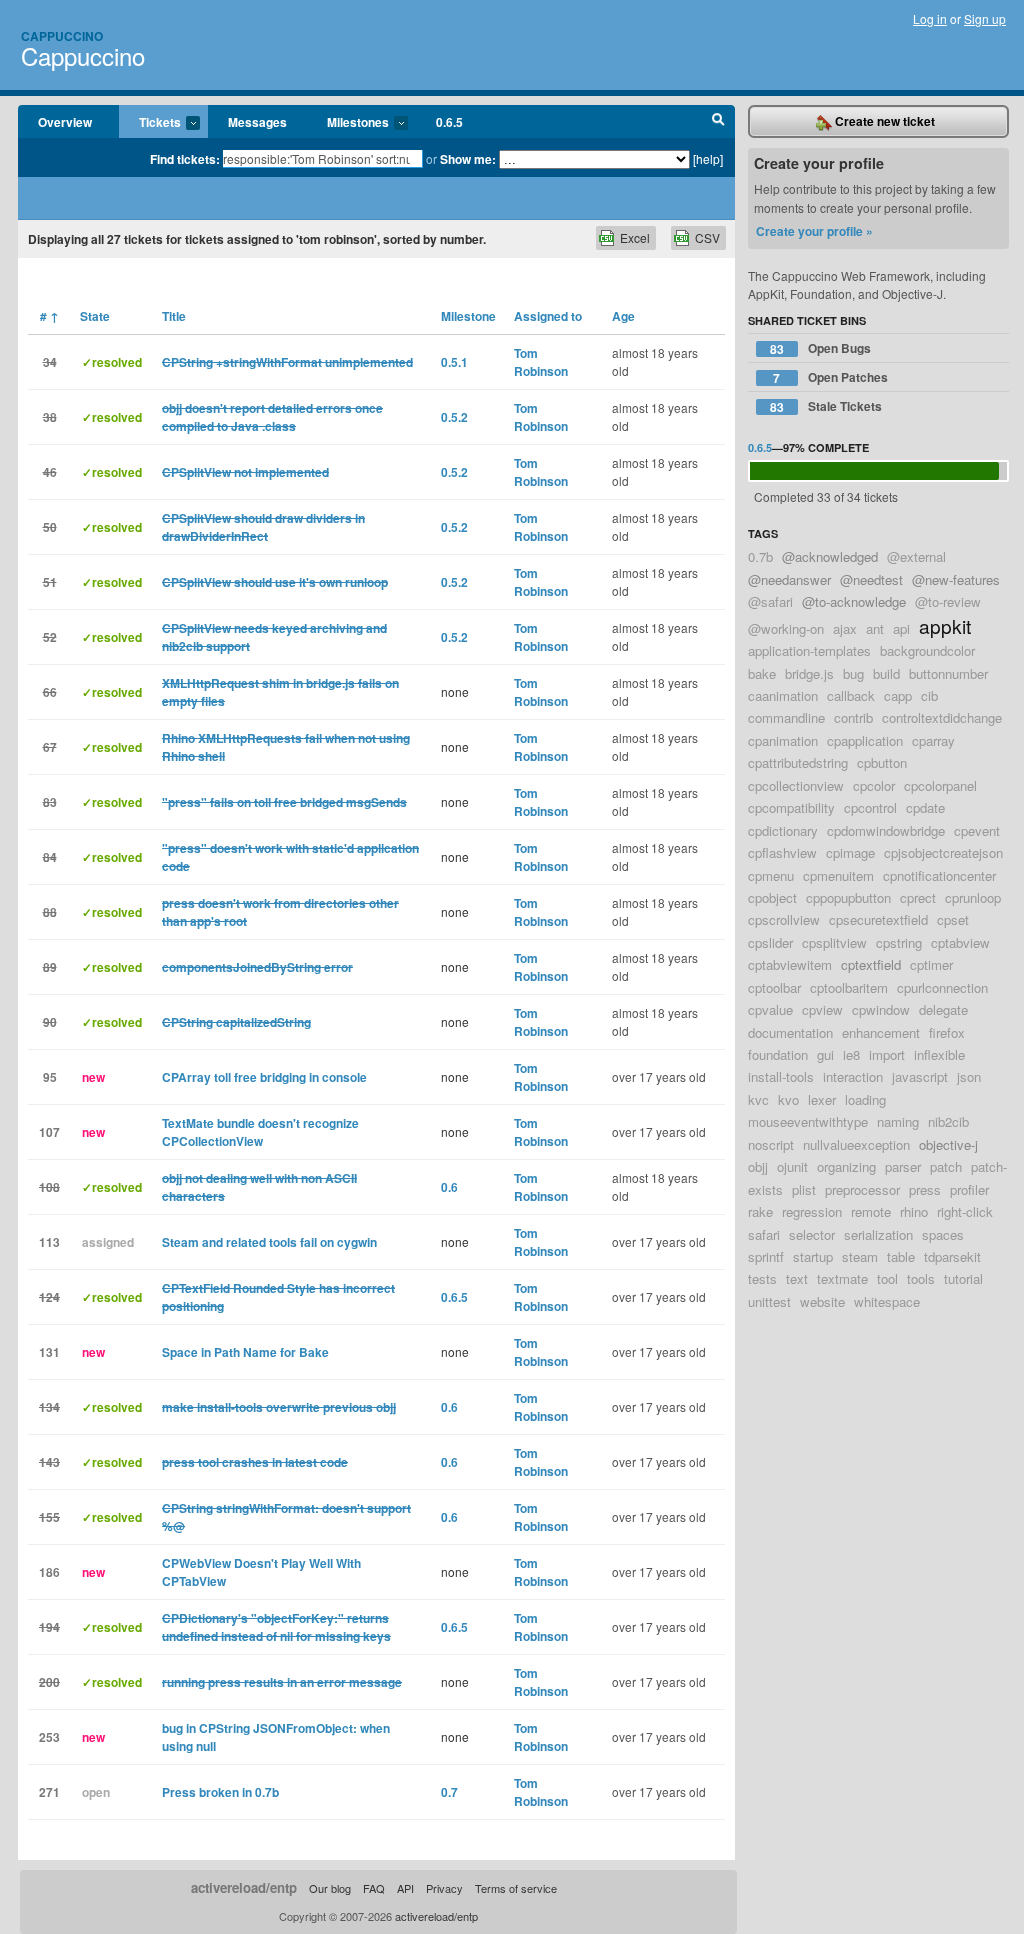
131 (49, 1352)
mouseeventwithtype (808, 1121)
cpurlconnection (942, 987)
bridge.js (809, 673)
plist (804, 1189)
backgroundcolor (927, 650)
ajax (845, 628)
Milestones (348, 123)
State (95, 316)
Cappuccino (62, 36)
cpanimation (783, 740)
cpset (953, 919)
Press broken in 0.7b (220, 1792)
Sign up (985, 18)
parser (903, 1166)
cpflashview (782, 852)
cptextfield (871, 964)
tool (887, 1278)
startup (813, 1256)
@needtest (871, 579)
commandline (786, 717)
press (925, 1189)
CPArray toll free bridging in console (264, 1077)
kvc (758, 1099)
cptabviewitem (790, 964)
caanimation (783, 695)
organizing (846, 1166)
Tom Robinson (541, 362)
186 (49, 1572)
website (822, 1301)
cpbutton (882, 762)
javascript (920, 1076)
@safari (770, 601)
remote (871, 1211)
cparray (933, 740)
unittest (769, 1301)
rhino (914, 1211)
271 (49, 1792)
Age (623, 316)
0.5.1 (454, 362)
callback (851, 695)
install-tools (781, 1076)
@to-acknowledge (854, 601)
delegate (943, 1009)
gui (825, 1054)
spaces (943, 1234)
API (405, 1888)
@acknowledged (830, 556)
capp (898, 695)
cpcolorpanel (940, 785)
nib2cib (948, 1121)
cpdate (925, 807)
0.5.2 (454, 417)
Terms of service (516, 1888)
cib (929, 695)
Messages (257, 122)
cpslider (770, 942)
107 (49, 1132)
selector (812, 1234)
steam (860, 1256)
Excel (635, 237)
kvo (788, 1099)
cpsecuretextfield (878, 919)
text (797, 1278)
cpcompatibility (791, 807)
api (901, 628)
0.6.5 (449, 122)
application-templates (809, 650)
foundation (778, 1054)
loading (865, 1099)
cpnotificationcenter (939, 875)
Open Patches (830, 377)
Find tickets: (185, 159)
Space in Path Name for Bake (245, 1352)
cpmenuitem (838, 875)
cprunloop (973, 897)
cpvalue (770, 1009)
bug (853, 673)
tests (762, 1278)
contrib (853, 717)
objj (758, 1166)
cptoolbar (774, 987)
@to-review (948, 601)
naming (898, 1121)
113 (49, 1242)
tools (921, 1278)
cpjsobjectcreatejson (943, 852)
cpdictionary (783, 830)
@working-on (786, 628)
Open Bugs (820, 348)
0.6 (449, 1187)
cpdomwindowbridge (886, 830)
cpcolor (874, 785)
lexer (822, 1099)
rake (760, 1211)
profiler (969, 1189)
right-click (965, 1211)
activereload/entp (244, 1887)
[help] (708, 158)
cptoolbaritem (849, 987)
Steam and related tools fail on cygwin (269, 1242)
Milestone (468, 316)
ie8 (851, 1054)
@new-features (956, 579)
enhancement (881, 1032)
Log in (930, 18)
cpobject (772, 897)
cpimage (850, 852)
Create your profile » (814, 231)
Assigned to (548, 316)
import (887, 1054)
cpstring (899, 942)
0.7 (449, 1792)
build (886, 673)
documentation (790, 1032)
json (969, 1076)
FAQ (374, 1888)
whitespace (887, 1301)
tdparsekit (952, 1256)
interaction (853, 1076)
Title (174, 316)
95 (50, 1077)
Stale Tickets (826, 406)
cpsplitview (834, 942)
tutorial (963, 1278)
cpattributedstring (798, 762)
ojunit (792, 1166)
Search (718, 122)
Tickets (150, 123)
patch (946, 1166)
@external (916, 556)
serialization (878, 1234)
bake (762, 673)
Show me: (468, 159)
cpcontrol (870, 807)
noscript (771, 1144)
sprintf (766, 1256)
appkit (945, 625)
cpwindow (881, 1009)
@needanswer (789, 579)
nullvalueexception (856, 1144)
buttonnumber (948, 673)
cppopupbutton (848, 897)
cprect (918, 897)
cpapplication (865, 740)
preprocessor (862, 1189)
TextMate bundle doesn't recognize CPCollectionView (260, 1132)
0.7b (760, 556)
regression (812, 1211)
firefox (947, 1032)
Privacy (444, 1888)
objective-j (948, 1144)
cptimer (931, 964)
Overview (65, 122)
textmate (842, 1278)
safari (764, 1234)
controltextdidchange (942, 717)
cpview (822, 1009)
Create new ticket (883, 121)
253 (49, 1737)
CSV (707, 237)
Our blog (330, 1888)
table (901, 1256)
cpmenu (771, 875)
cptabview (960, 942)
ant (875, 628)
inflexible (939, 1054)
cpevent (977, 830)
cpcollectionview (796, 785)
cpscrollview (784, 919)
